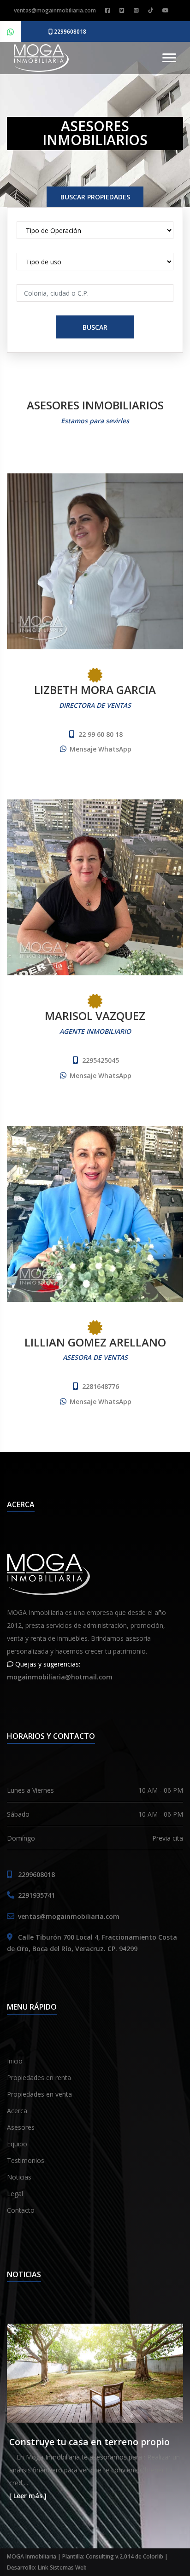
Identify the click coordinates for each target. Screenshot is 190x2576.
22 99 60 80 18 (101, 734)
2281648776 (101, 1386)
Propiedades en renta (39, 2078)
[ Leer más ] (28, 2496)
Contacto (21, 2210)
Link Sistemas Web (62, 2567)
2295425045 (101, 1060)
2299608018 (69, 32)
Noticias (19, 2177)
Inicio (15, 2061)
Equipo (17, 2144)
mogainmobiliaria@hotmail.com (60, 1677)
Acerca (17, 2111)
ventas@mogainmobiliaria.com (55, 10)
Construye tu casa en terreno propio (89, 2442)
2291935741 (36, 1895)
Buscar (95, 327)
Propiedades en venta (39, 2094)
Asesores (21, 2127)
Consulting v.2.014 (110, 2556)
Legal (15, 2194)
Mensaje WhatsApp (101, 749)
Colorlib (153, 2556)
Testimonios (26, 2160)
